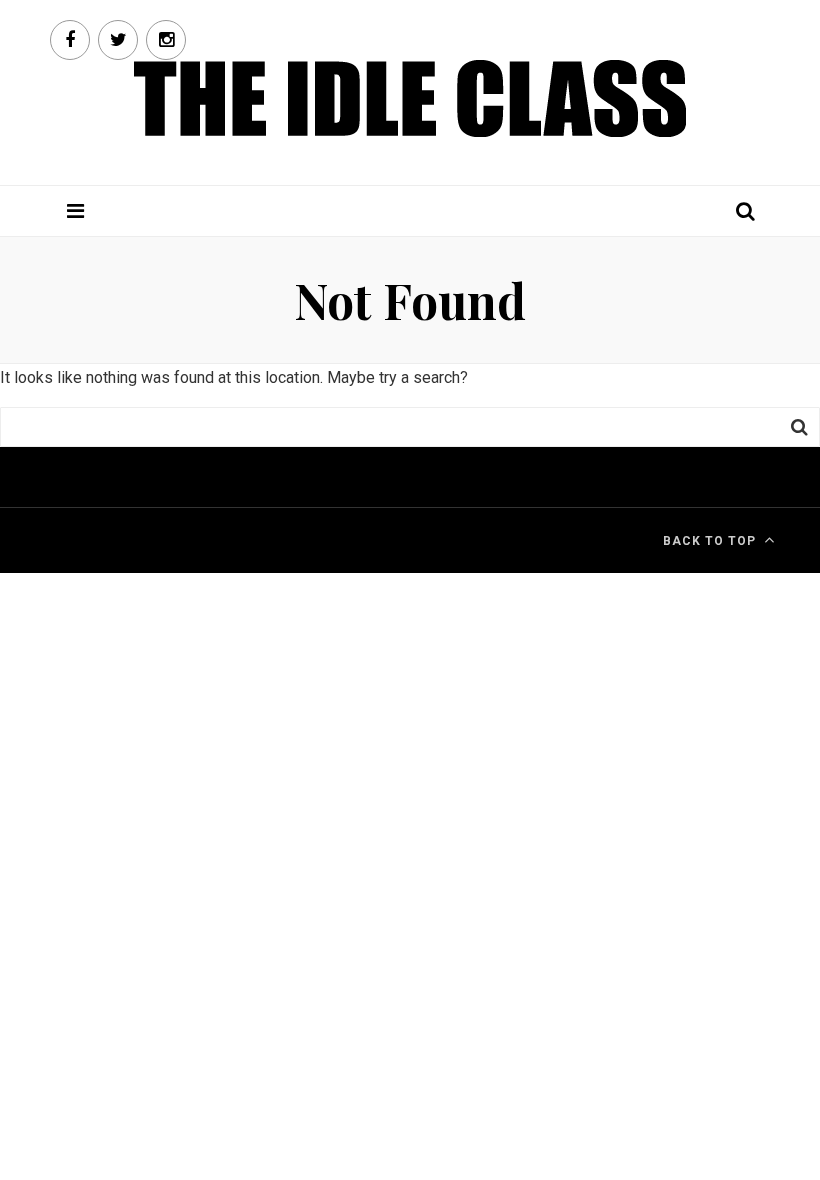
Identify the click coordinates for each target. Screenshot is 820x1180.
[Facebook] (70, 40)
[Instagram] (166, 40)
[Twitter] (118, 40)
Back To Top (709, 541)
